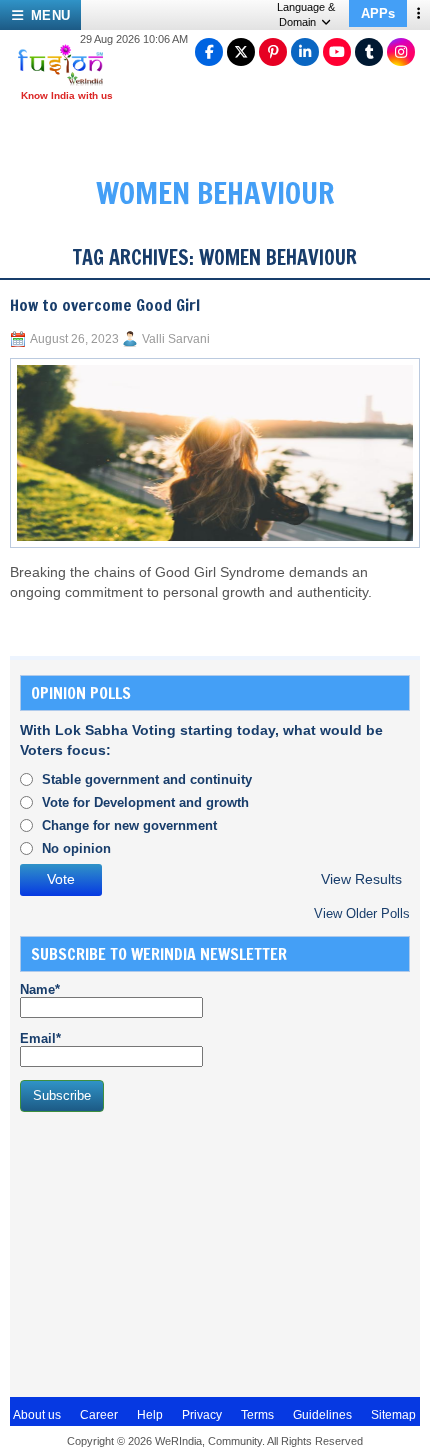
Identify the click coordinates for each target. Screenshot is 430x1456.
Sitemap (393, 1415)
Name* (40, 989)
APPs (378, 13)
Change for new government (129, 825)
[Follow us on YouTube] (337, 52)
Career (99, 1415)
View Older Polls (362, 913)
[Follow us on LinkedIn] (305, 52)
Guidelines (322, 1415)
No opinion (76, 848)
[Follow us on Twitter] (241, 52)
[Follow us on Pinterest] (273, 52)
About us (37, 1415)
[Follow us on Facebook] (209, 52)
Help (150, 1415)
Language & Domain (306, 14)
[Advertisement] (170, 1252)
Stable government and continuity (147, 779)
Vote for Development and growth (145, 802)
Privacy (202, 1415)
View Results (361, 879)
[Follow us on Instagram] (401, 52)
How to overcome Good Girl (105, 305)
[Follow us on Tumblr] (369, 52)
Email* (40, 1038)
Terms (257, 1415)
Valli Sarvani (176, 339)
